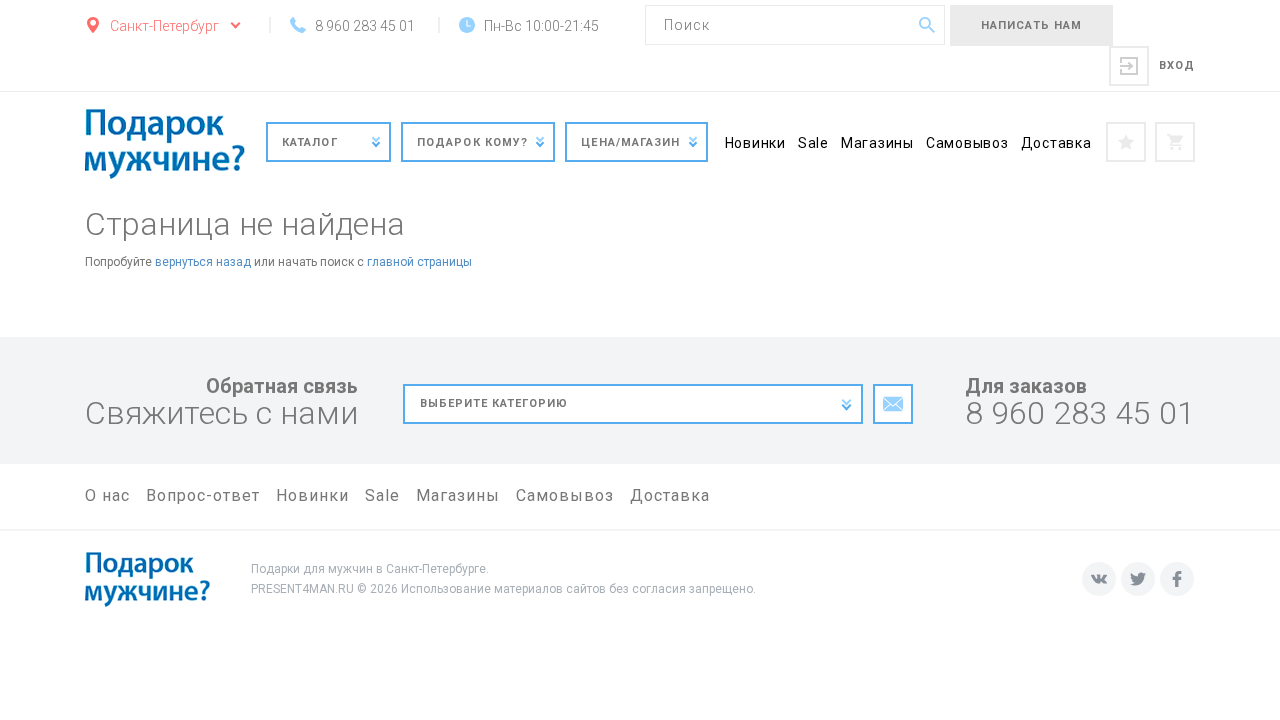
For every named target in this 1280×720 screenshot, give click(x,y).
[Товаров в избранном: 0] (1126, 142)
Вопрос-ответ (203, 495)
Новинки (755, 143)
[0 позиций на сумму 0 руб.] (1175, 142)
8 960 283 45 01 (1080, 413)
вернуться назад (203, 262)
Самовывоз (967, 143)
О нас (107, 495)
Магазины (877, 143)
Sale (813, 143)
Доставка (1056, 143)
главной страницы (419, 262)
